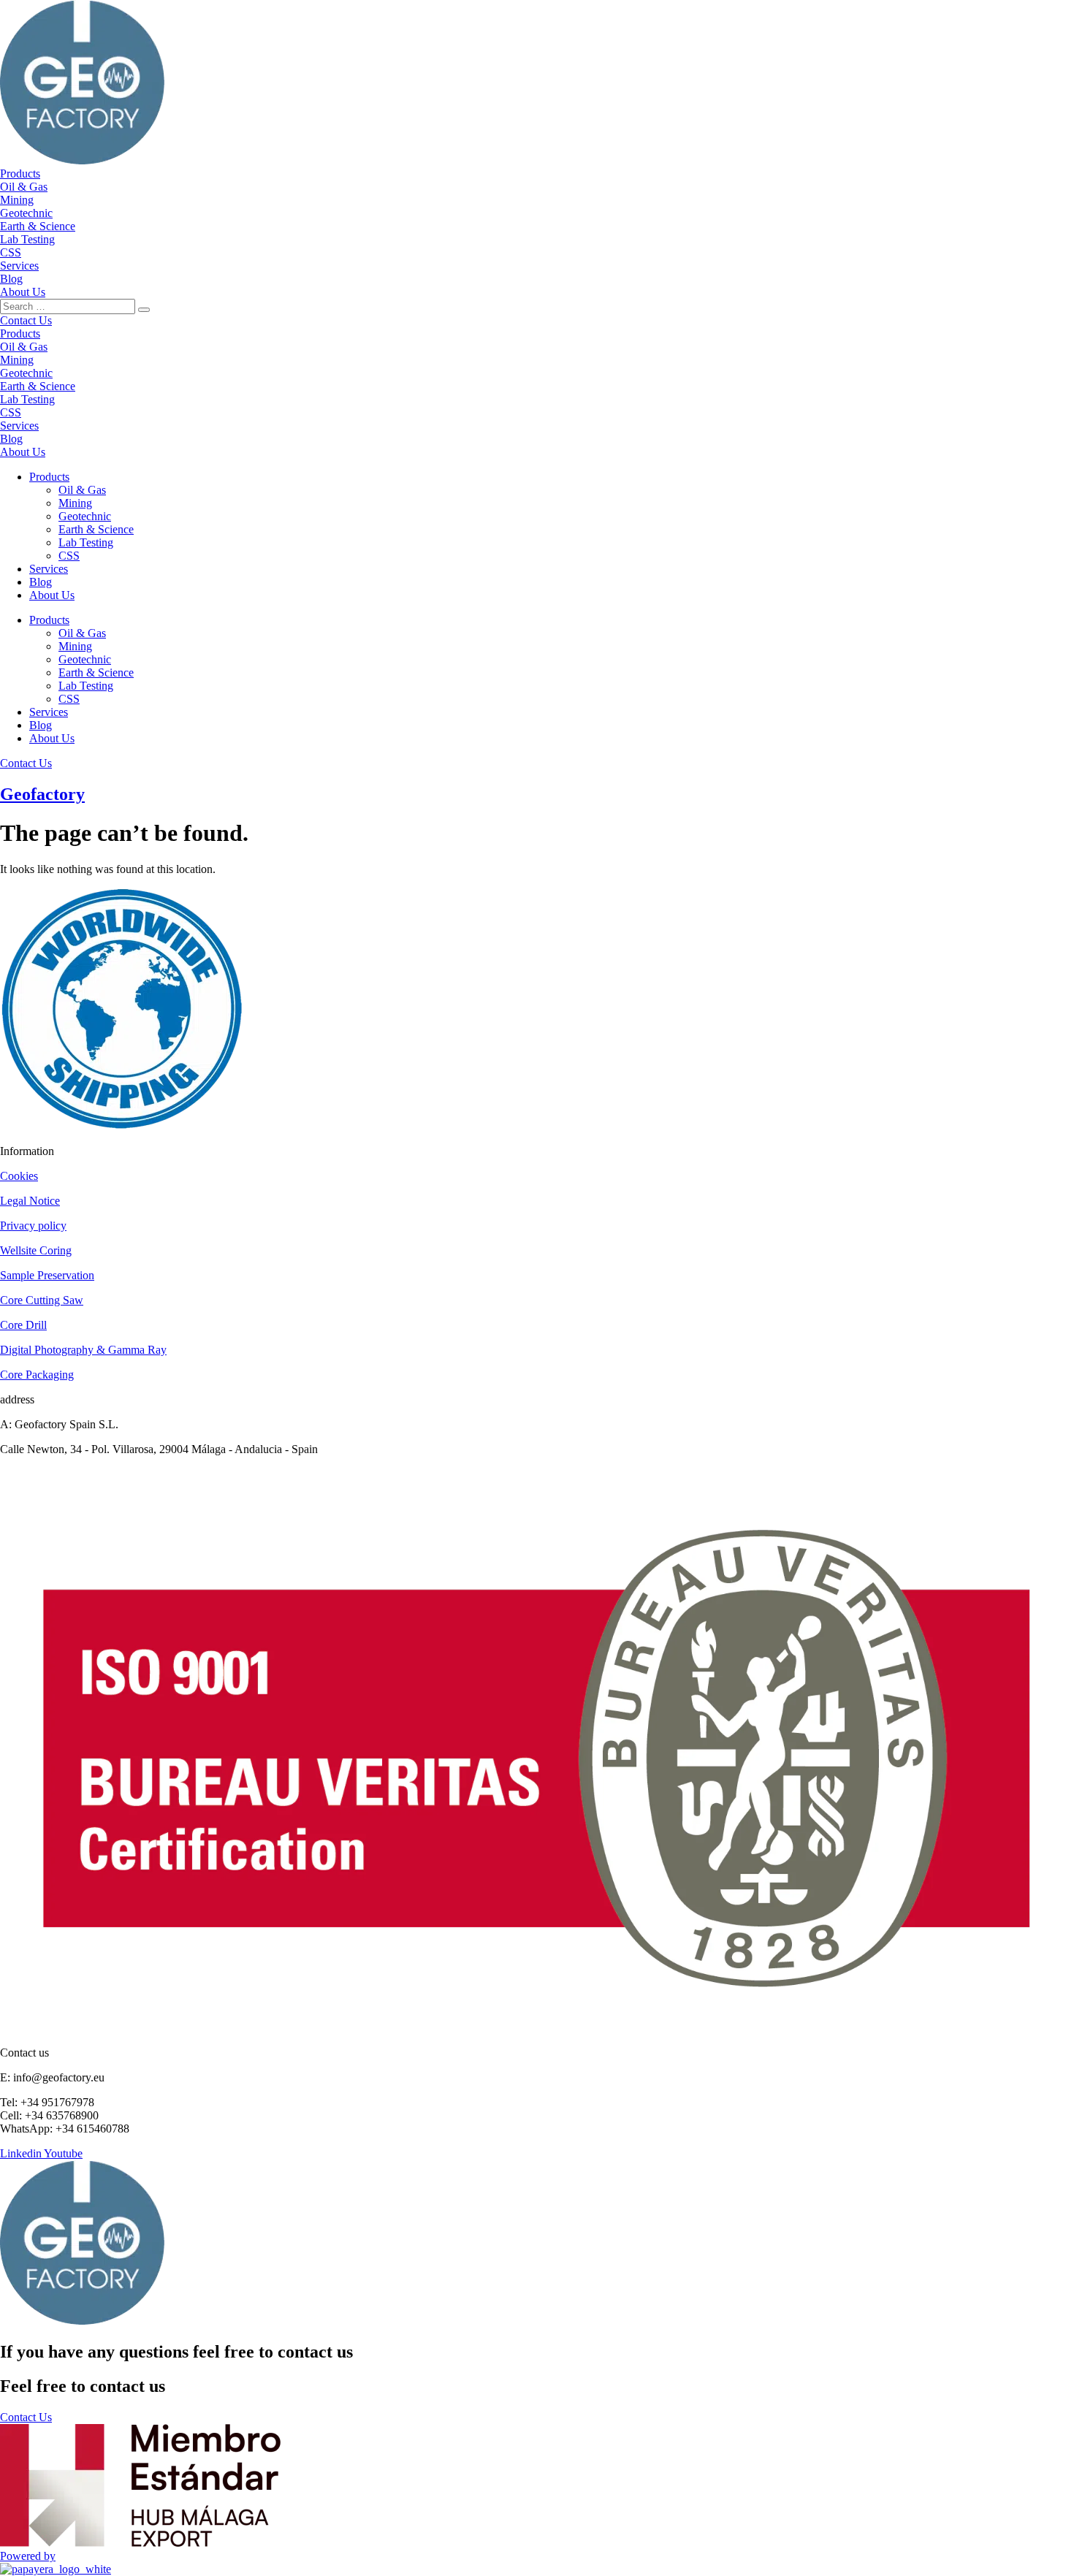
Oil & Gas (82, 490)
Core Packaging (37, 1375)
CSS (69, 556)
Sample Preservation (47, 1275)
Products (49, 477)
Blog (41, 582)
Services (49, 569)
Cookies (19, 1176)
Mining (75, 503)
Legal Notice (30, 1201)
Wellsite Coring (36, 1250)
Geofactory (42, 794)
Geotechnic (85, 516)
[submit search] (144, 310)
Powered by (28, 2556)
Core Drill (23, 1325)
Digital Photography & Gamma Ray (83, 1350)
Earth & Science (96, 529)
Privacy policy (33, 1226)
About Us (52, 595)
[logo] (82, 160)
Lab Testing (86, 542)
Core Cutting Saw (42, 1300)
